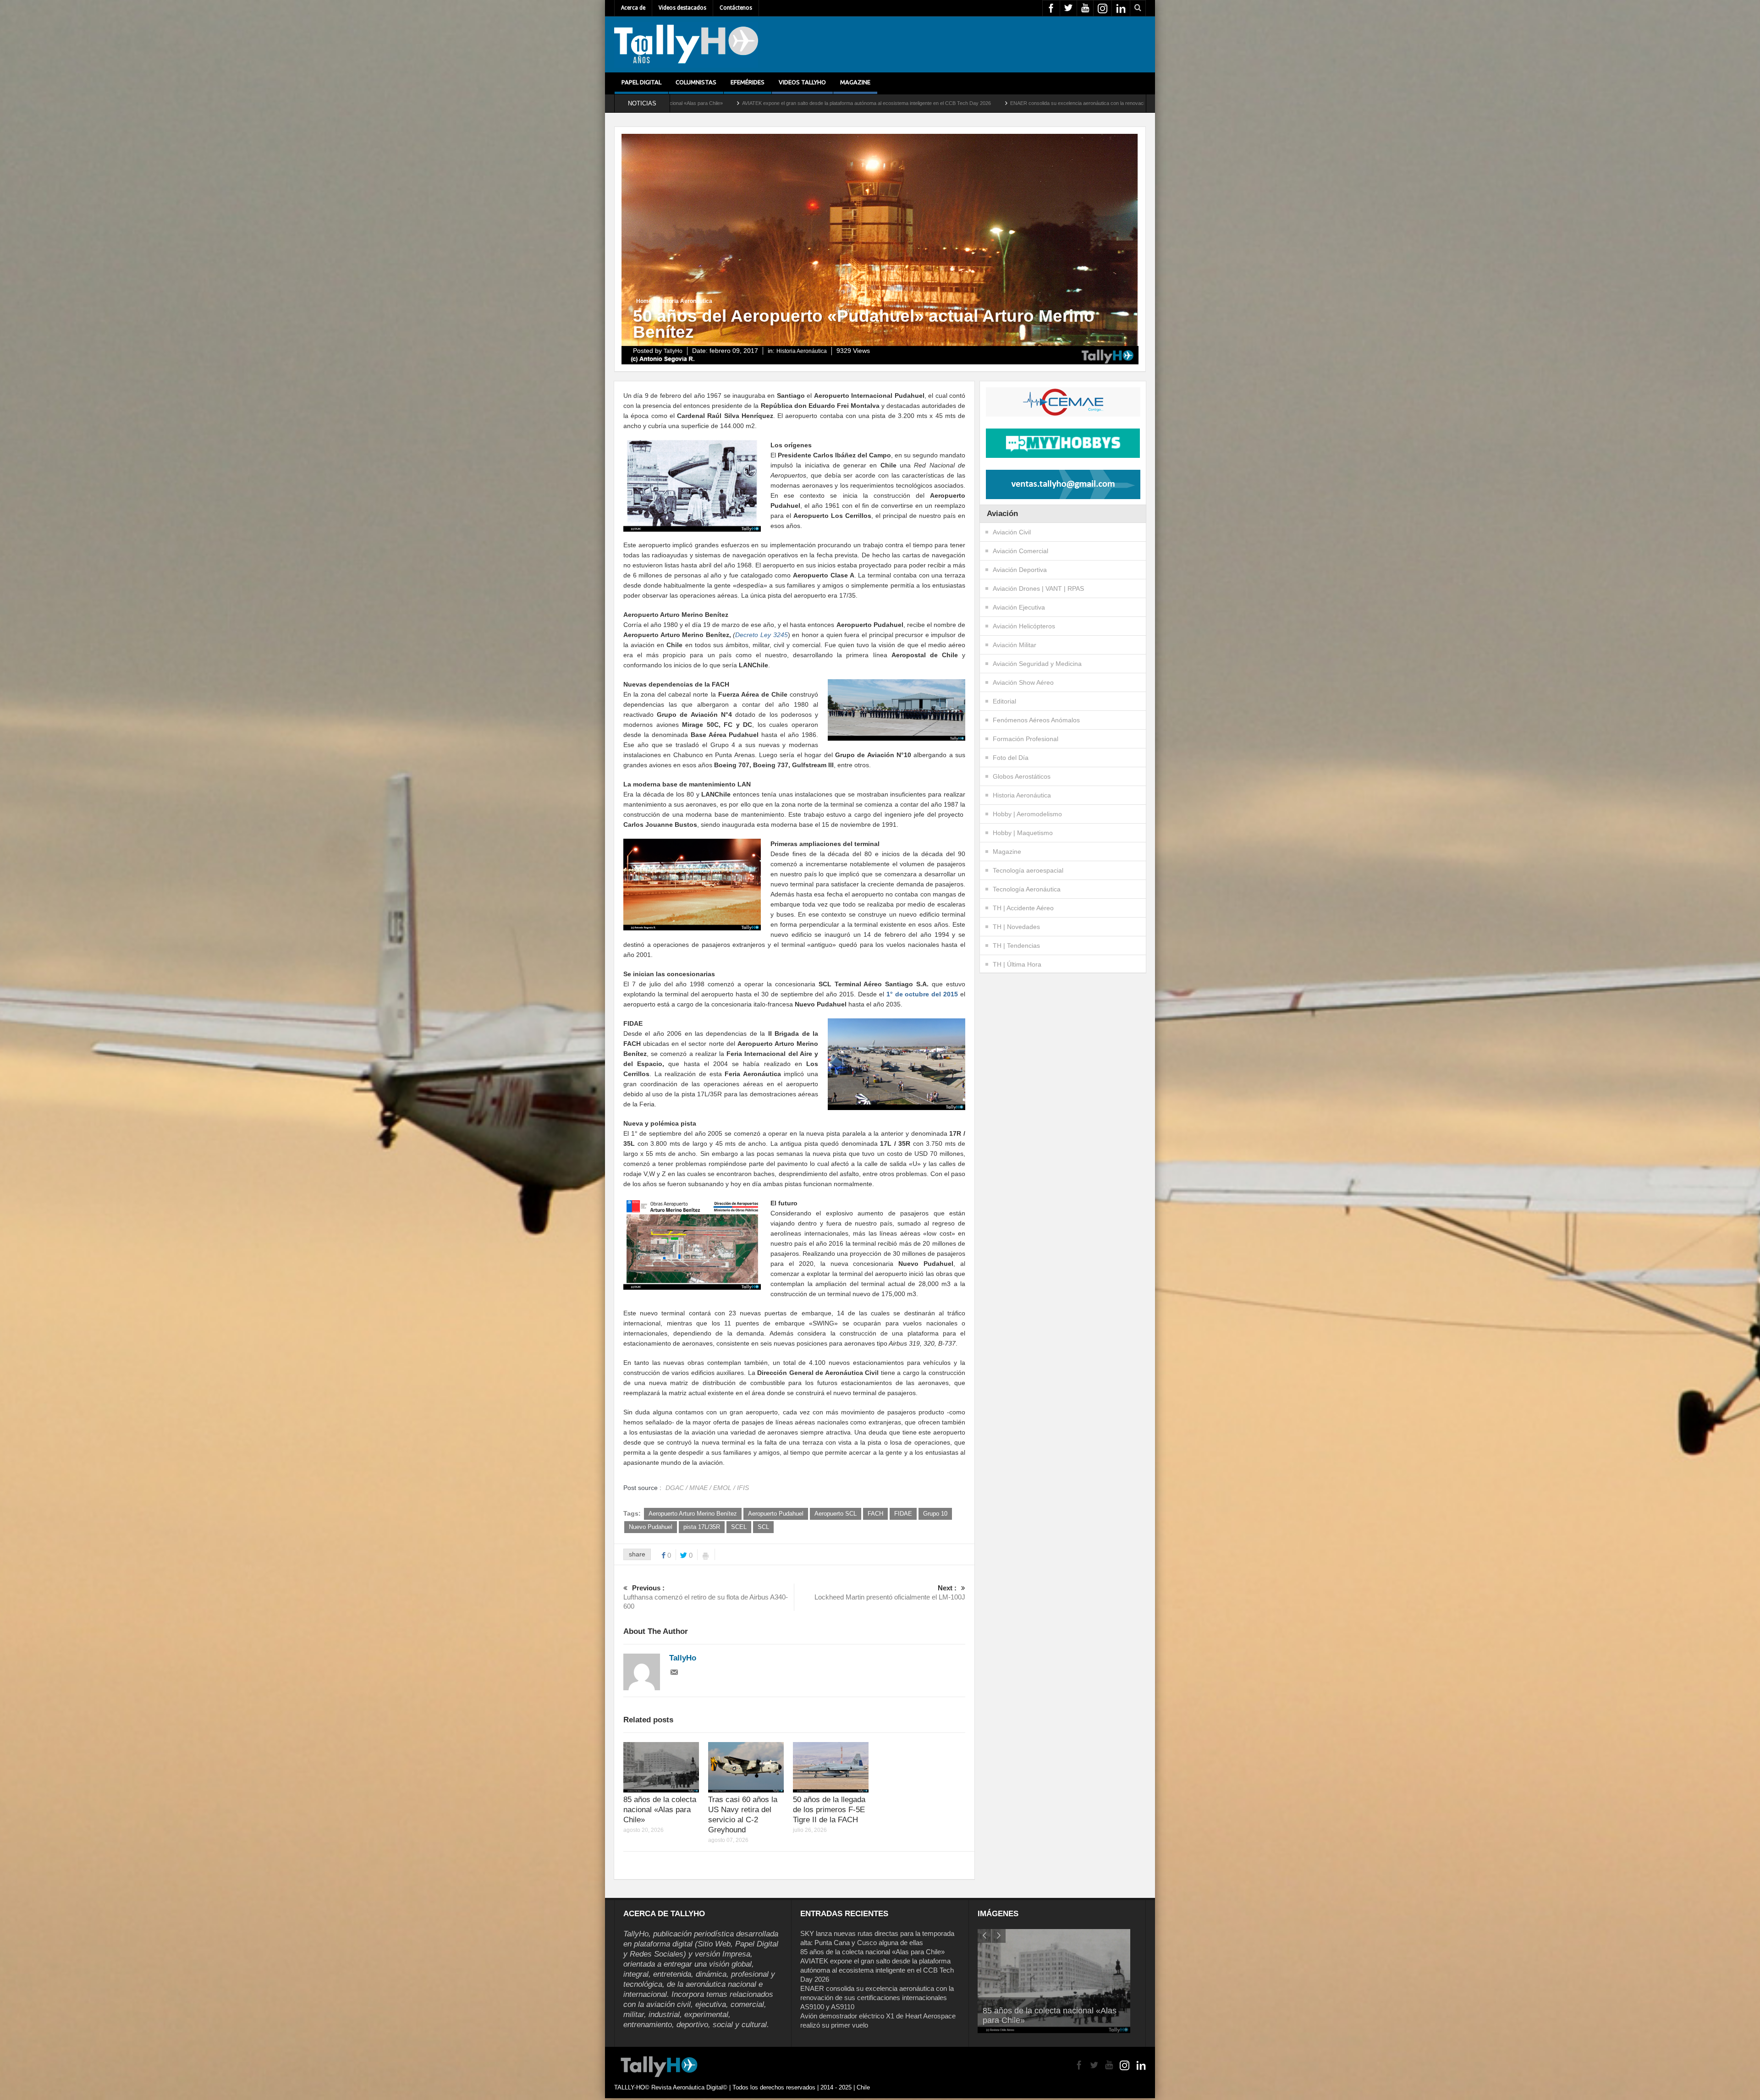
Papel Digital (641, 82)
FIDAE (903, 1514)
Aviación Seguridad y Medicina (1037, 664)
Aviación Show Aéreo (1023, 682)
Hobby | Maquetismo (1023, 833)
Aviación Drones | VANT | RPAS (1038, 588)
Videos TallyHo (802, 82)
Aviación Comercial (1020, 551)
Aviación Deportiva (1020, 570)
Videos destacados (682, 8)
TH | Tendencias (1016, 946)
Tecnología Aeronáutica (1027, 889)
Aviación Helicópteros (1024, 626)
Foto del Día (1011, 758)
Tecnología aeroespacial (1028, 870)
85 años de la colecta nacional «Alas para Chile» (660, 1810)
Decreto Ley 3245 (761, 635)
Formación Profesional (1026, 739)
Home (644, 301)
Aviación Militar (1015, 645)
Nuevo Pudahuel (651, 1527)
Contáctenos (736, 8)
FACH (875, 1514)
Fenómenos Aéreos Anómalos (1036, 720)
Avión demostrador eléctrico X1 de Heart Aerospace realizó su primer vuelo (993, 103)
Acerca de (633, 8)
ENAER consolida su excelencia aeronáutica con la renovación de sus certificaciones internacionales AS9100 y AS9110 (758, 103)
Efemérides (748, 82)
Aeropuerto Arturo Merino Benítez (693, 1514)
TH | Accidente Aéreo (1023, 908)
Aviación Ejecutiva (1019, 607)
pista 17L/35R (702, 1527)
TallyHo (673, 351)
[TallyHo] (686, 44)
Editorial (1004, 701)
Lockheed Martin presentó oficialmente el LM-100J (890, 1592)
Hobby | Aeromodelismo (1027, 814)
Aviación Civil (1012, 532)
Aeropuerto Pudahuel (776, 1514)
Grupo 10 (935, 1514)
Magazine (855, 82)
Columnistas (696, 82)
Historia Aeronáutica (685, 301)
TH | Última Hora (1017, 964)
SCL (763, 1527)
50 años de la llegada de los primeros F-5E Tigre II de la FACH (829, 1810)
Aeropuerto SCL (836, 1514)
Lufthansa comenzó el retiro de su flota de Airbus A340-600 (706, 1597)
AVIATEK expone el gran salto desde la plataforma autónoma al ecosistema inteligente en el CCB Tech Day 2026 (877, 1970)
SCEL (739, 1527)
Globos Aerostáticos (1022, 776)
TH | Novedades (1016, 927)
